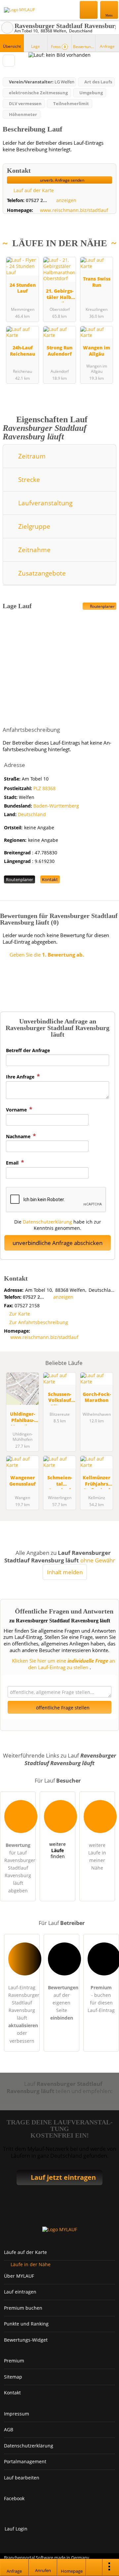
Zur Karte (20, 1314)
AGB (9, 2429)
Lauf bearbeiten (22, 2478)
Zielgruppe (33, 526)
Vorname (17, 1110)
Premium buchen (23, 2308)
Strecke (28, 479)
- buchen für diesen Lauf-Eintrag (101, 1999)
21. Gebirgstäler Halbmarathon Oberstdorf (60, 295)
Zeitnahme (34, 550)
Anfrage (107, 46)
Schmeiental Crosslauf (60, 1481)
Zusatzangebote (41, 573)
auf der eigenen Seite (63, 2003)
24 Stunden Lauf (23, 288)
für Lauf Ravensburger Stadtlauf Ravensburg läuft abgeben (20, 1868)
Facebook (14, 2498)
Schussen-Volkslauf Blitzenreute (59, 1398)
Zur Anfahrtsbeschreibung (39, 1322)
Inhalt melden (65, 1572)
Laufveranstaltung (44, 503)
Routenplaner (102, 606)
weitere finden (58, 1850)
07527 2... (36, 200)
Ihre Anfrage (21, 1077)
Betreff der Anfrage (28, 1050)
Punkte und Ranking (26, 2324)
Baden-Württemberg (56, 806)
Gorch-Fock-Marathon (97, 1397)
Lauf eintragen (20, 2292)
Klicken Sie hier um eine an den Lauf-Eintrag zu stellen (63, 1664)
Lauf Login (16, 2529)
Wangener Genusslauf (22, 1481)
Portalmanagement (25, 2461)
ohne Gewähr (98, 1560)
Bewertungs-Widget (26, 2340)
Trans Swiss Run (97, 282)
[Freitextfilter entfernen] (89, 10)
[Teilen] (94, 2567)
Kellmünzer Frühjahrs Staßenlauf (97, 1481)
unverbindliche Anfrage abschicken (58, 1243)
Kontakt (50, 879)
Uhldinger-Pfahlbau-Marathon (22, 1418)
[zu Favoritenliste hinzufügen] (9, 61)
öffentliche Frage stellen (62, 1708)
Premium (105, 257)
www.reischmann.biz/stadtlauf (74, 210)
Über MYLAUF (19, 2276)
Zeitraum (31, 456)
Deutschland (32, 814)
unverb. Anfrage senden (62, 180)
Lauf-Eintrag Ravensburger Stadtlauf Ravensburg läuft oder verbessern (24, 2014)
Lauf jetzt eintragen (63, 2177)
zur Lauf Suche (7, 28)
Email (13, 1163)
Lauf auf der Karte (33, 190)
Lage (36, 46)
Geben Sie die (46, 955)
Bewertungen (84, 47)
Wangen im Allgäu (97, 351)
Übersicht (12, 46)
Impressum (17, 2414)
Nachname (19, 1136)
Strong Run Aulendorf (59, 351)
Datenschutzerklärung (47, 1222)
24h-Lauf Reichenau (22, 351)
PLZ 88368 (44, 788)
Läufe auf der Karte (25, 2252)
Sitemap (13, 2377)
